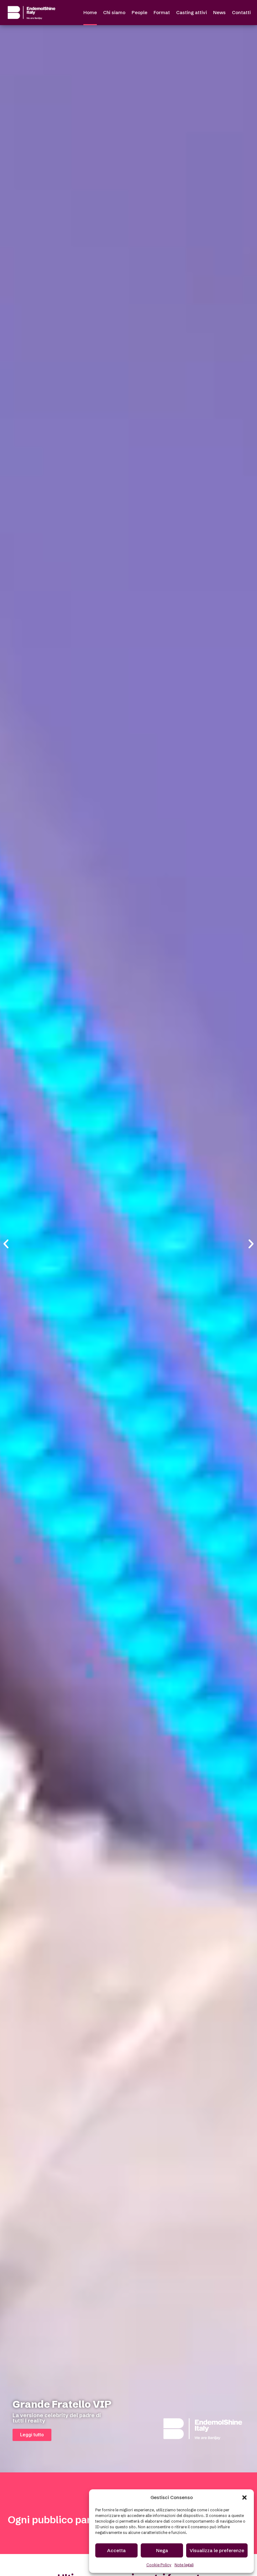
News (219, 12)
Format (162, 12)
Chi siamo (114, 12)
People (139, 12)
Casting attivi (191, 12)
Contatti (241, 12)
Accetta (116, 2550)
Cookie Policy (159, 2565)
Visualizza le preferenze (217, 2550)
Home (90, 12)
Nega (162, 2550)
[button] (244, 2498)
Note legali (184, 2565)
